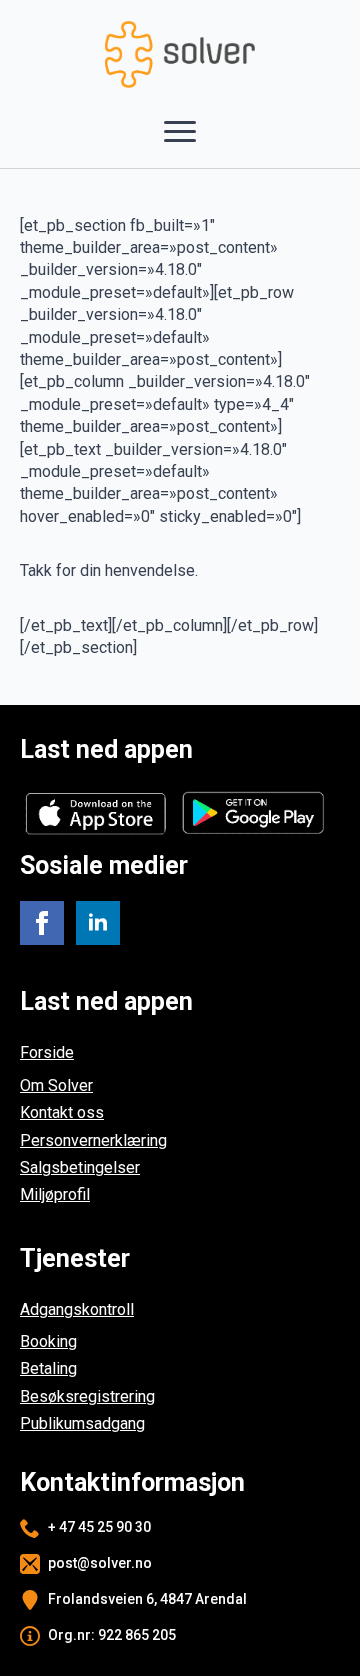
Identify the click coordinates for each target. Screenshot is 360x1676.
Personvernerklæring (93, 1140)
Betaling (48, 1368)
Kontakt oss (62, 1112)
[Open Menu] (180, 132)
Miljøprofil (55, 1194)
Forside (47, 1052)
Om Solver (56, 1085)
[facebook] (42, 923)
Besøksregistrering (87, 1396)
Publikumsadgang (82, 1423)
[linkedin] (98, 923)
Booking (48, 1341)
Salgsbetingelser (80, 1167)
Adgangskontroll (77, 1309)
